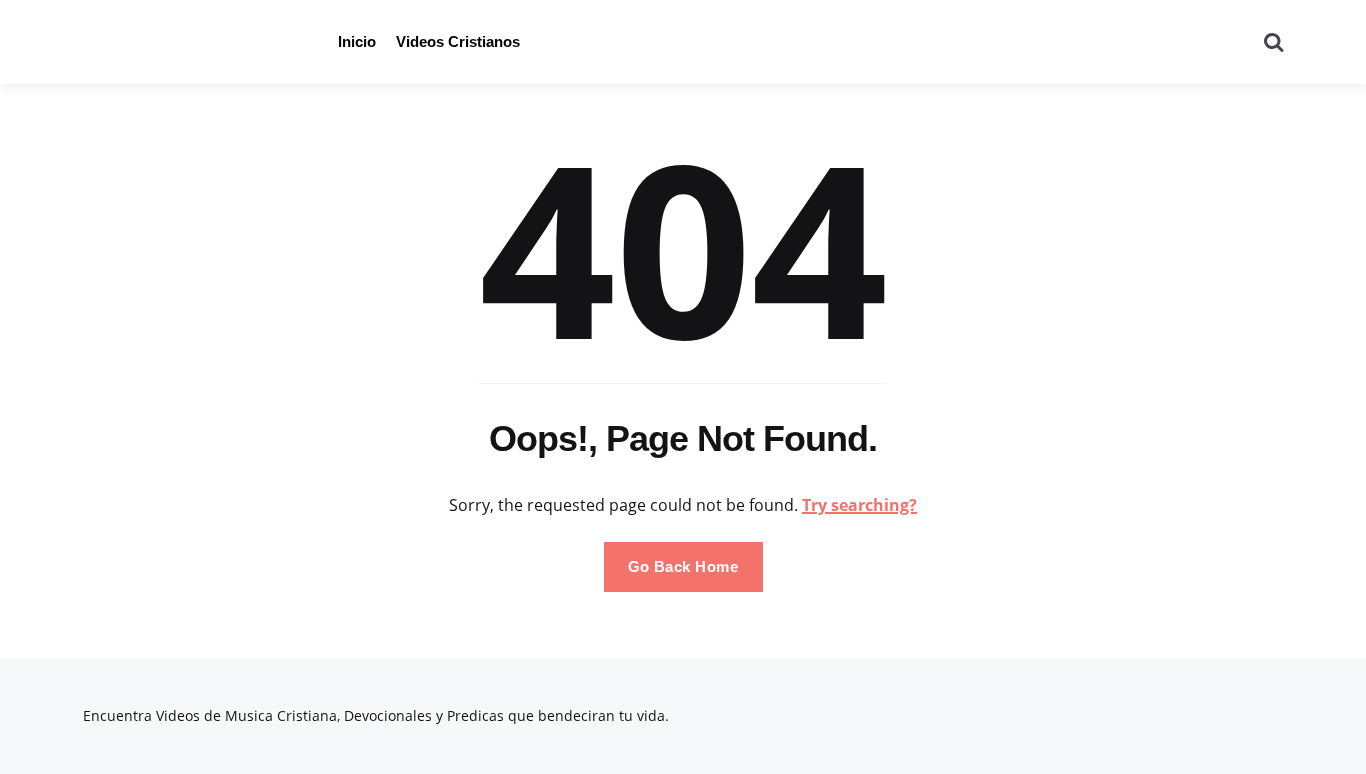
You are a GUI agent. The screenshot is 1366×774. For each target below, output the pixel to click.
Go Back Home (683, 566)
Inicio (357, 41)
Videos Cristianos (458, 41)
